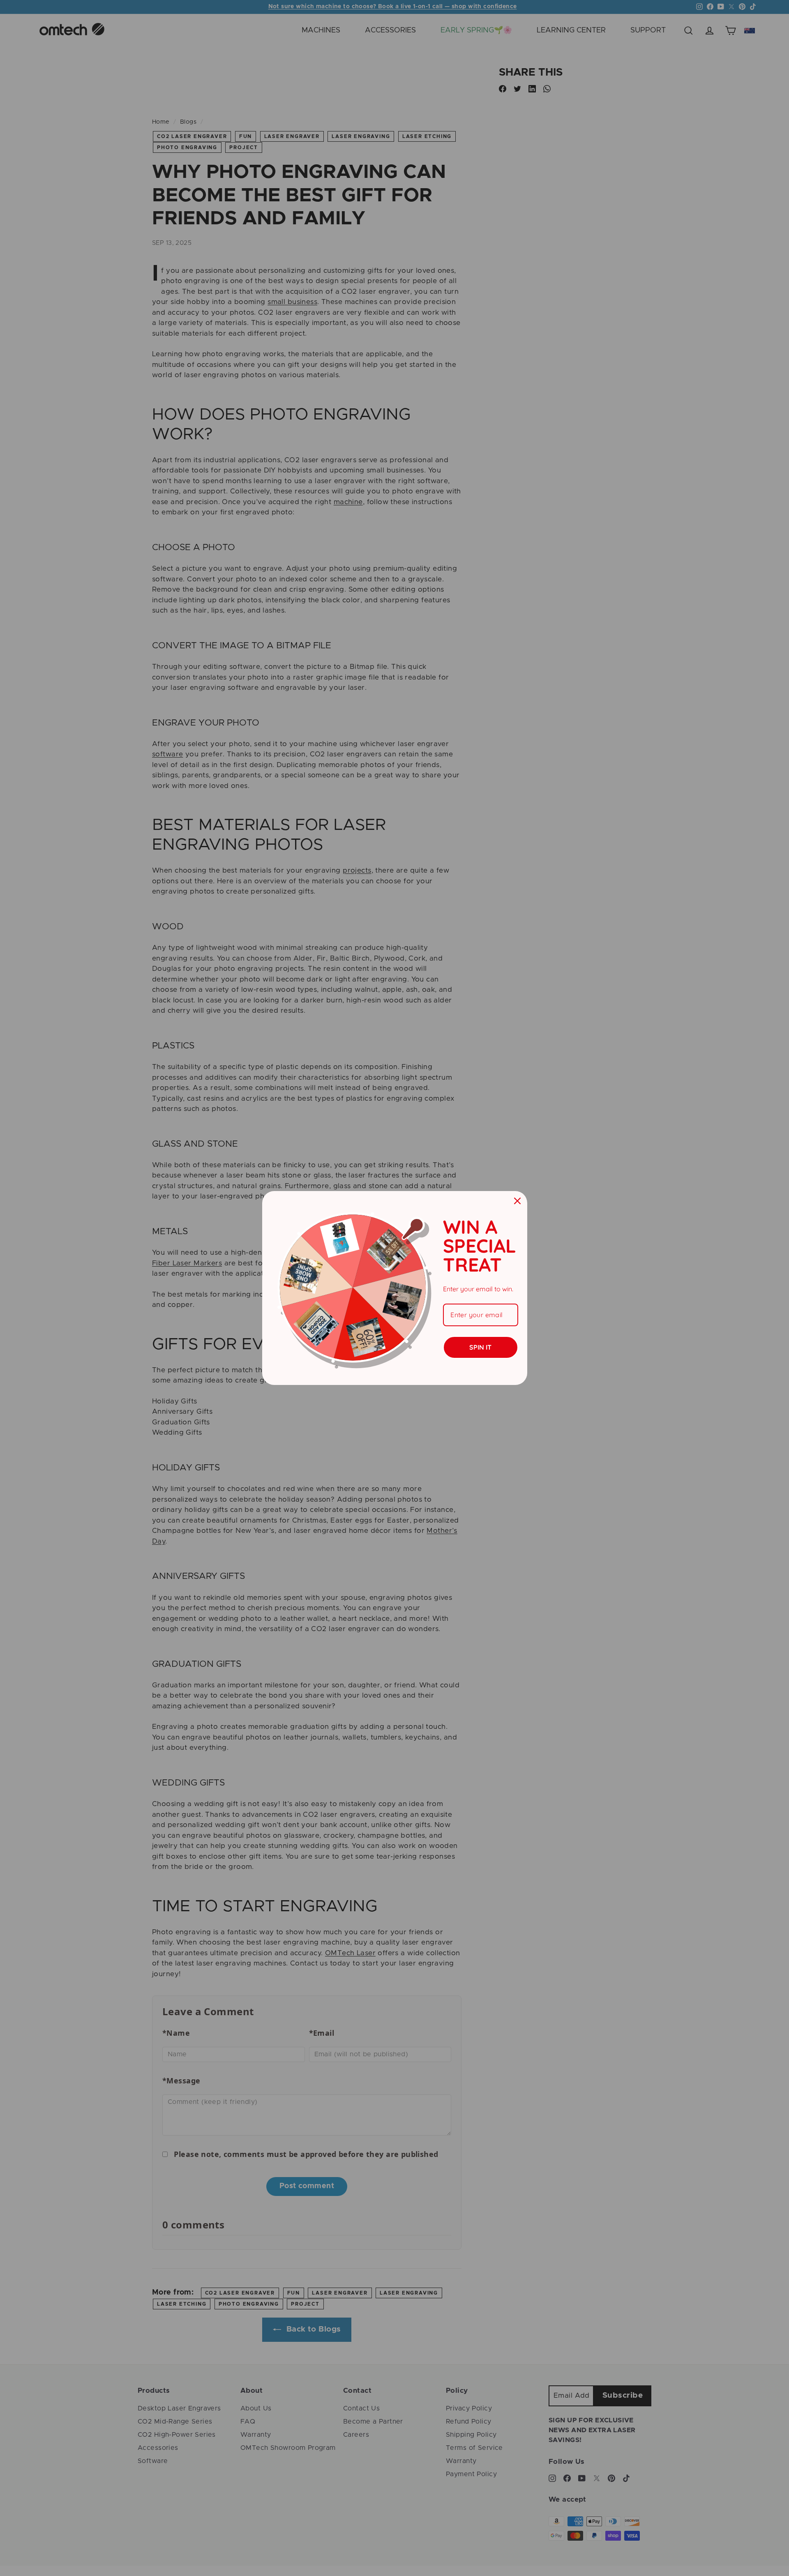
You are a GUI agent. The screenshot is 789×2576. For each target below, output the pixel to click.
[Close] (517, 1201)
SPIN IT (480, 1347)
